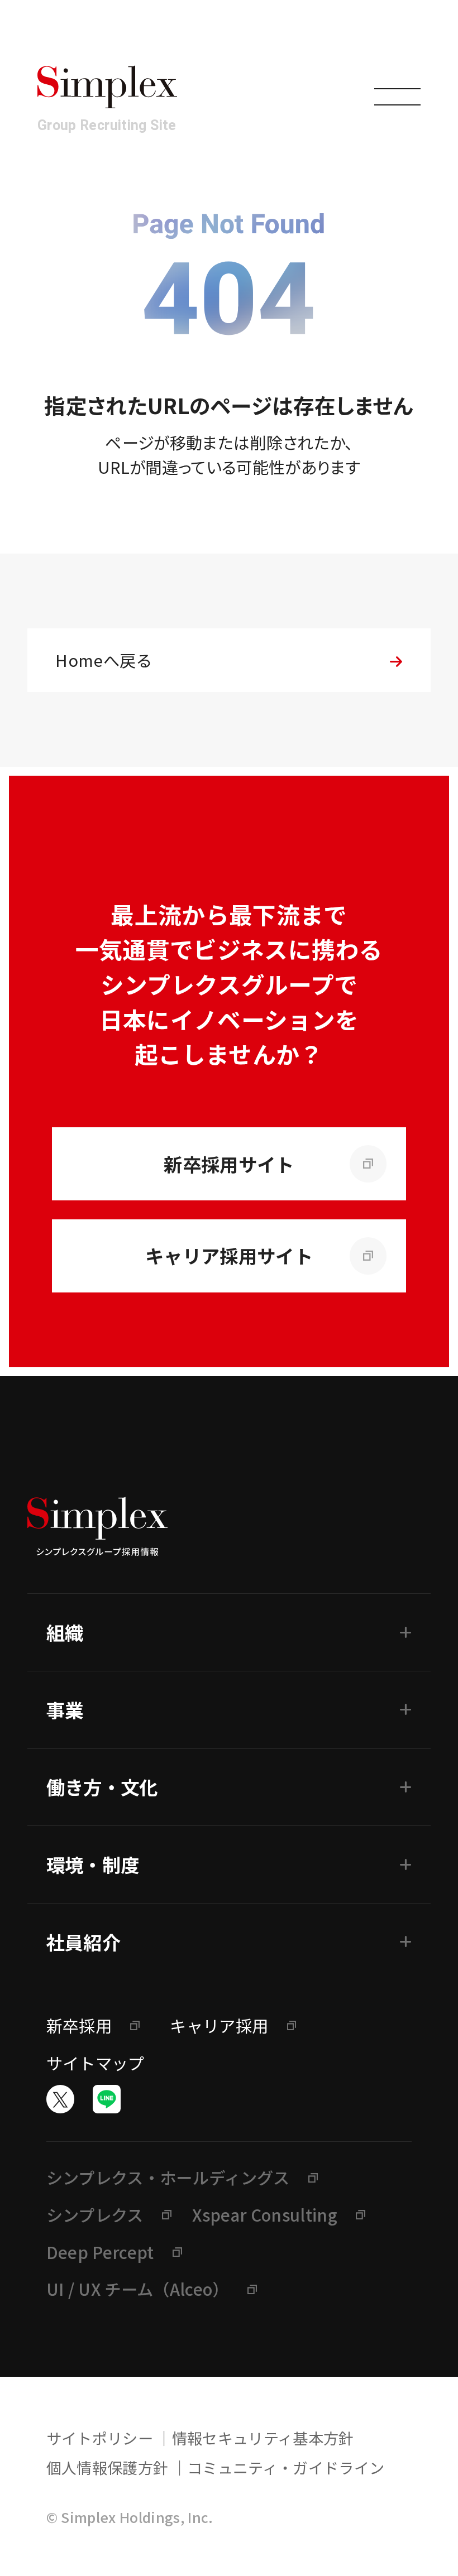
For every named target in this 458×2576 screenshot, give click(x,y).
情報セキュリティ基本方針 (263, 2438)
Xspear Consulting (265, 2214)
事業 (65, 1710)
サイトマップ (96, 2063)
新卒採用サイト (229, 1164)
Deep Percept (100, 2252)
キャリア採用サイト (229, 1255)
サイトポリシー (100, 2438)
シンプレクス (95, 2214)
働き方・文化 (102, 1787)
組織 (65, 1632)
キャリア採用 (219, 2025)
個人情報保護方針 (108, 2467)
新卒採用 (79, 2025)
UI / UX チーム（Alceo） (138, 2289)
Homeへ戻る (104, 660)
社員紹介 (84, 1942)
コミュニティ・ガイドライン (286, 2467)
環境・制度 (93, 1864)
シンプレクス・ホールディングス (168, 2177)
